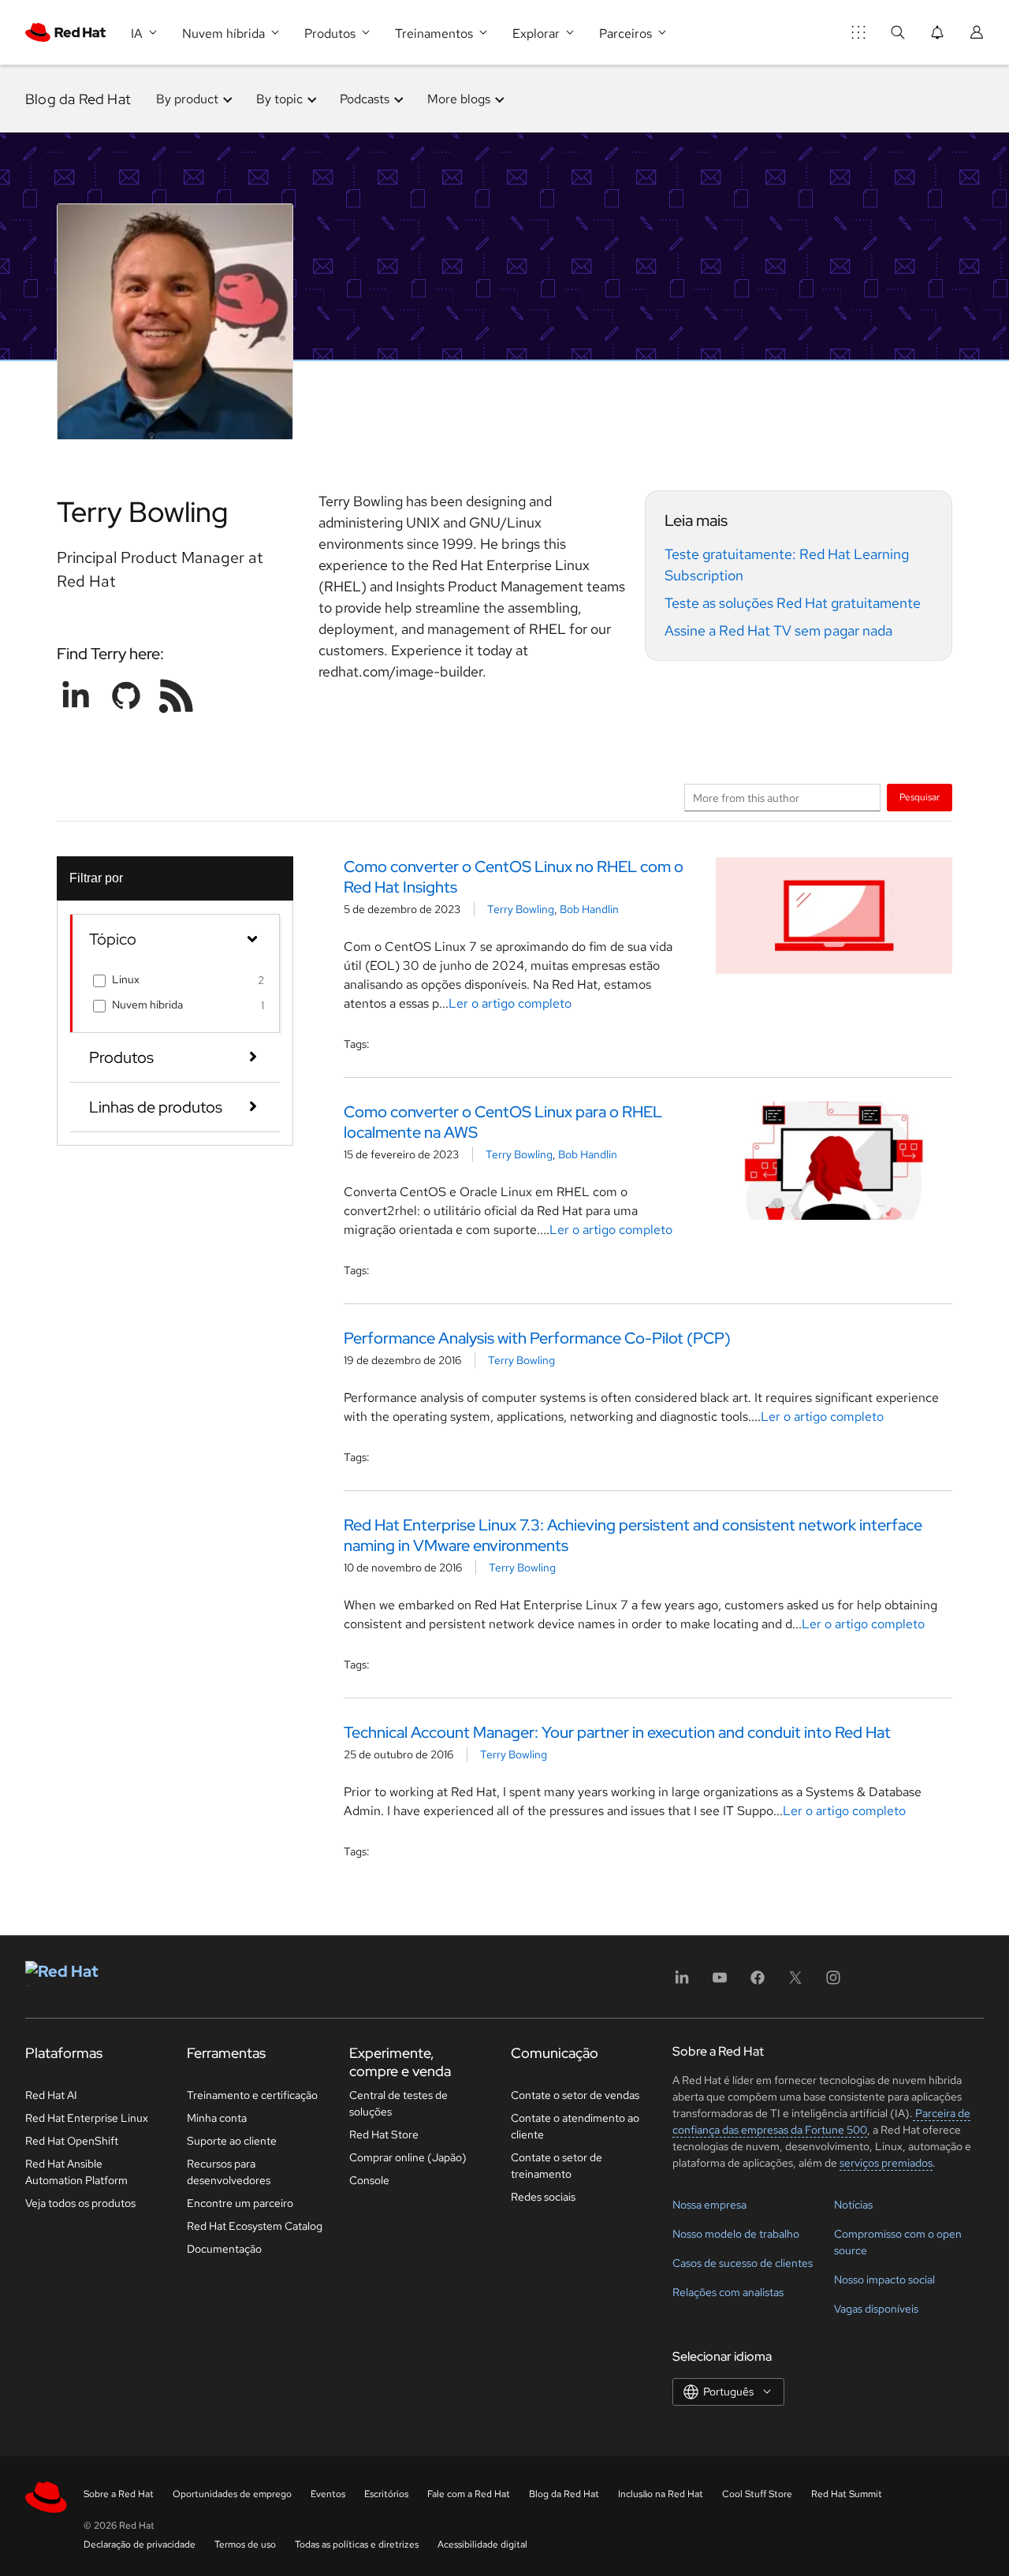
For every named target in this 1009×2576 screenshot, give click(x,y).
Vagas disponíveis (876, 2309)
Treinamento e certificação (252, 2095)
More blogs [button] (459, 99)
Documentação (224, 2249)
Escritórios (386, 2494)
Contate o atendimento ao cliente (575, 2126)
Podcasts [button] (365, 99)
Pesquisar (920, 797)
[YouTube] (720, 1983)
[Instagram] (833, 1983)
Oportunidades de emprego (232, 2494)
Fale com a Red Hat (469, 2494)
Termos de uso (245, 2544)
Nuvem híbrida (147, 1005)
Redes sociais (543, 2197)
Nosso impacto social (884, 2280)
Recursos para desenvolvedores (229, 2172)
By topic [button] (279, 99)
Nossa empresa (709, 2205)
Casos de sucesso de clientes (743, 2263)
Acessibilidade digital (482, 2544)
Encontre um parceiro (240, 2203)
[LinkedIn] (682, 1983)
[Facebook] (758, 1983)
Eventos (328, 2494)
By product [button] (187, 99)
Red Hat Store (384, 2134)
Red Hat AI (51, 2095)
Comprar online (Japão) (408, 2157)
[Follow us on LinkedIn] (76, 695)
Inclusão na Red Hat (661, 2494)
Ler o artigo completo (510, 1003)
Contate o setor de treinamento (557, 2166)
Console (369, 2180)
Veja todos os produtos (80, 2203)
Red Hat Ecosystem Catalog (255, 2226)
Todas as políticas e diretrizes (357, 2544)
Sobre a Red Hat (119, 2494)
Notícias (853, 2205)
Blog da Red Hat (78, 99)
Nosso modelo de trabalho (736, 2234)
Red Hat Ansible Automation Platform (76, 2172)
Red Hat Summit (847, 2494)
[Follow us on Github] (126, 695)
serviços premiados (886, 2163)
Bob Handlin (589, 909)
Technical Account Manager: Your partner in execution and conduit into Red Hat (617, 1732)
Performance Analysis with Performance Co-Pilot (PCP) (537, 1338)
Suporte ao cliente (232, 2141)
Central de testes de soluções (398, 2103)
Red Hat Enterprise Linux (87, 2118)
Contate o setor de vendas (575, 2095)
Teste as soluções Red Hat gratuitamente (793, 603)
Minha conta (217, 2118)
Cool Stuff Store (757, 2494)
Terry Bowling (521, 909)
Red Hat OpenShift (72, 2141)
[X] (795, 1983)
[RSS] (177, 695)
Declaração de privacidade (140, 2544)
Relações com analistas (728, 2292)
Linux (126, 979)
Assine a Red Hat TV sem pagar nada (778, 630)
